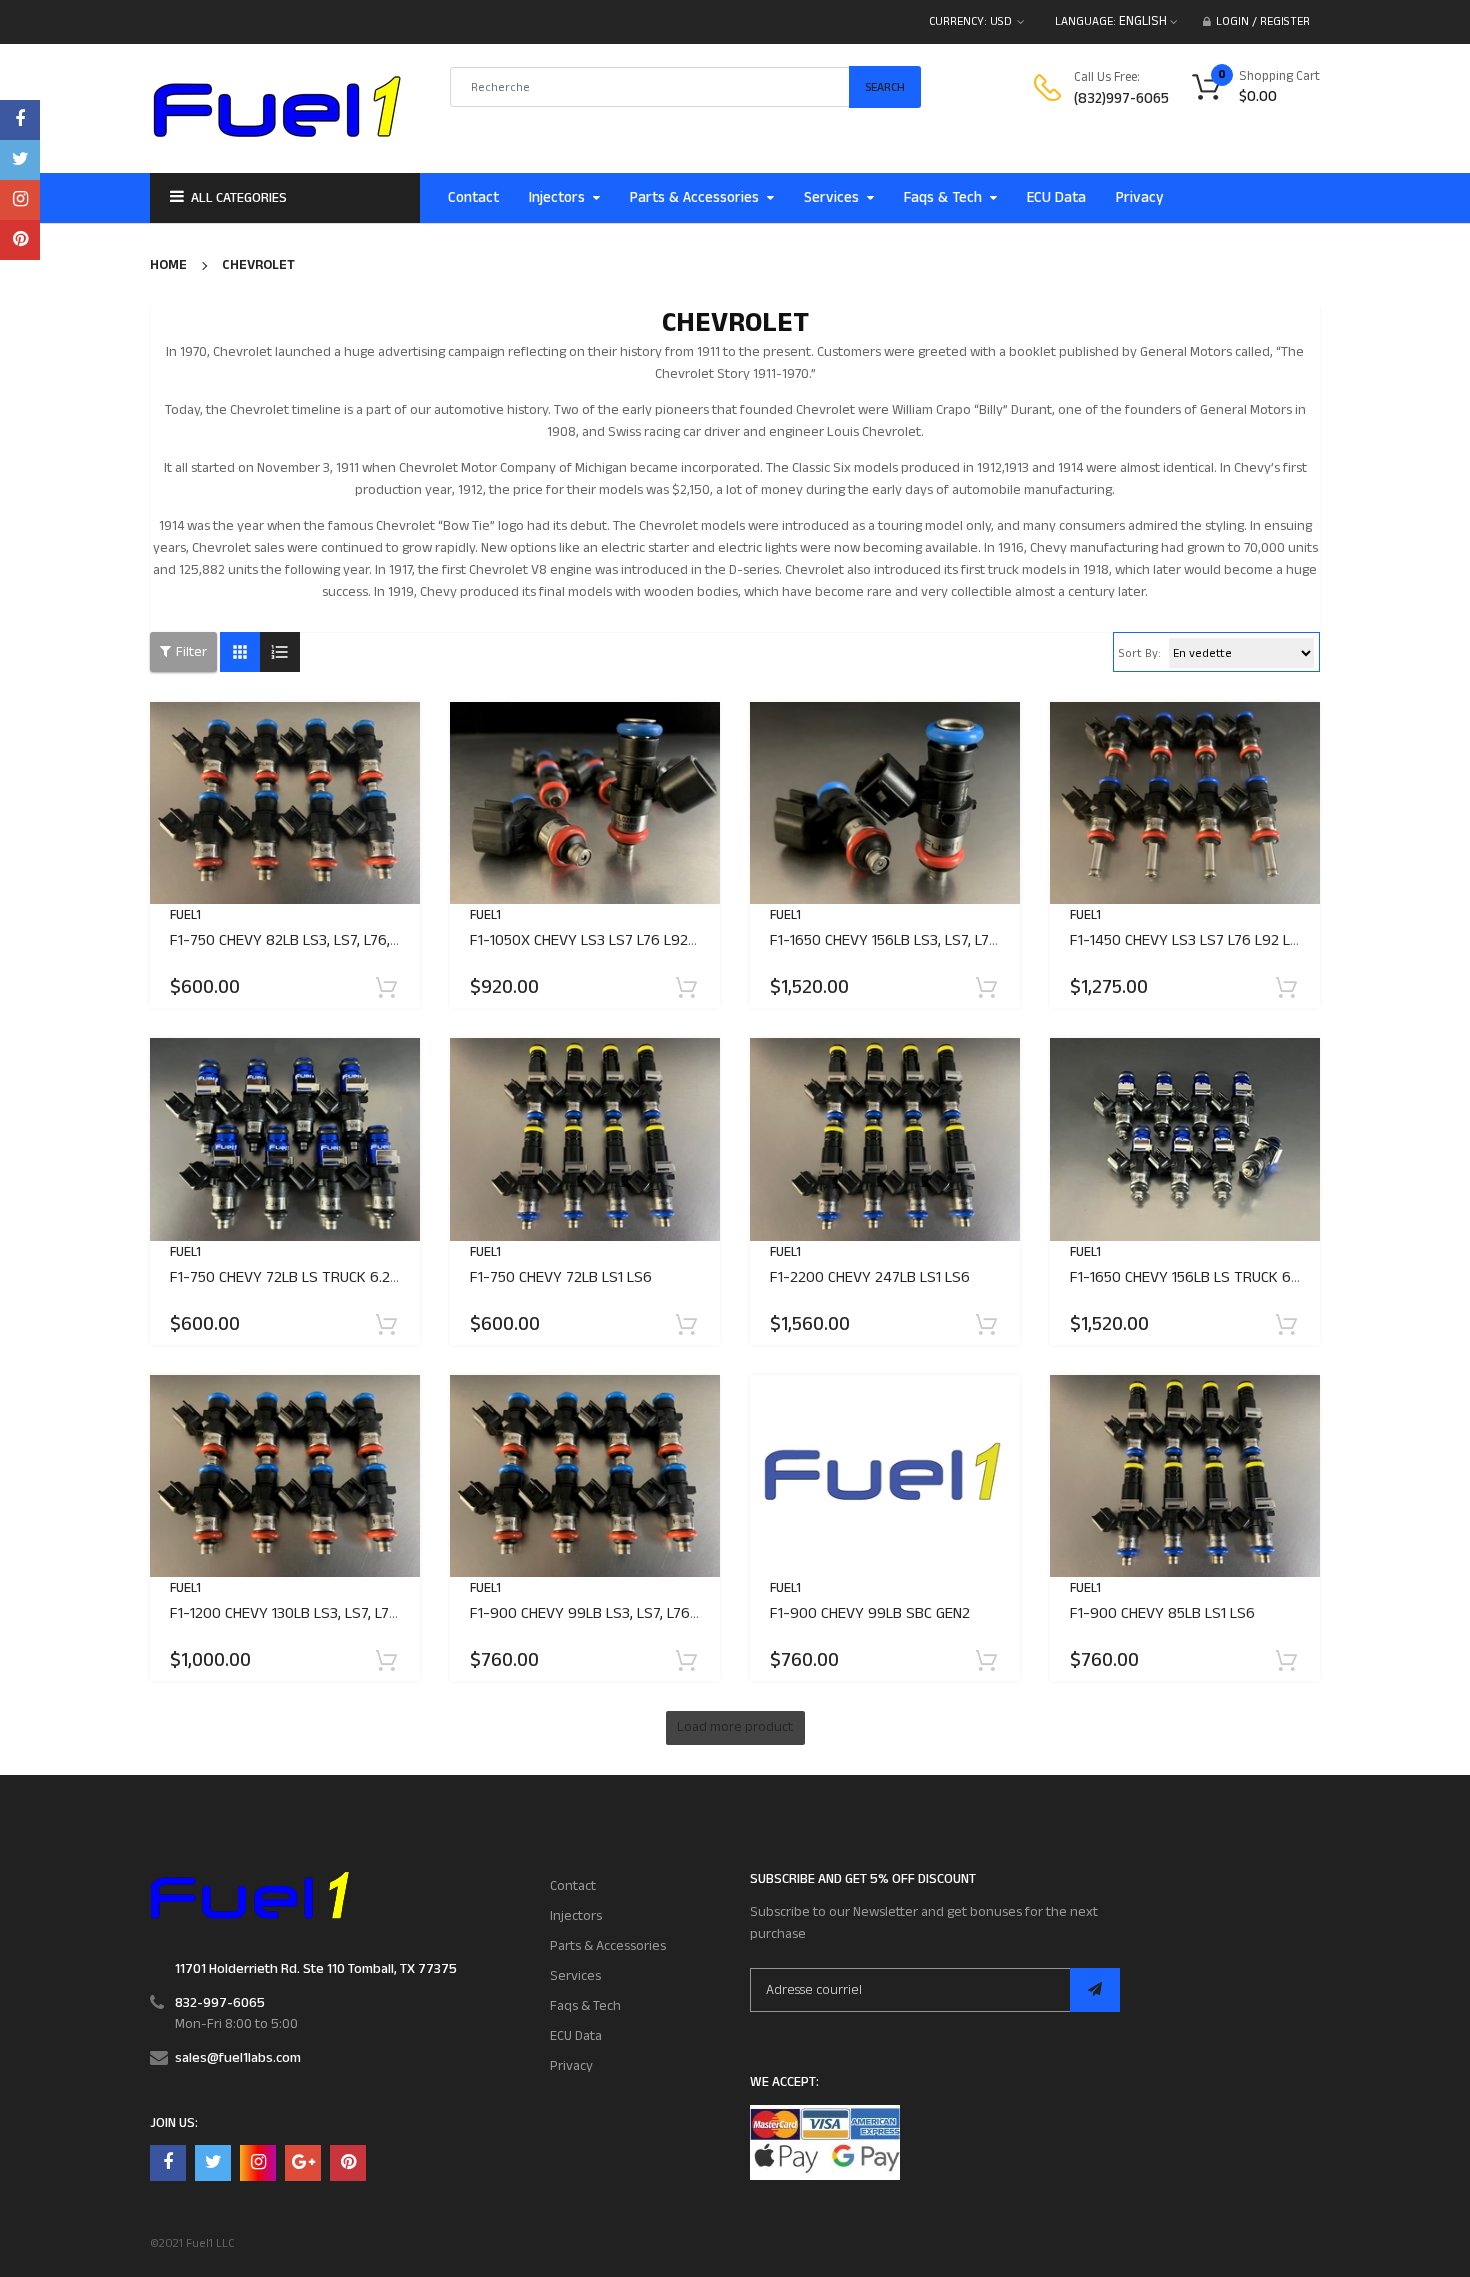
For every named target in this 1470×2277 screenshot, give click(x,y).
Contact (573, 1886)
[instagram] (20, 200)
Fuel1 (185, 915)
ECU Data (576, 2036)
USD (1001, 21)
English (1144, 21)
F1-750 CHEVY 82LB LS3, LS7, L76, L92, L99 (310, 940)
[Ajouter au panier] (388, 999)
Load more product (735, 1727)
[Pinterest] (20, 240)
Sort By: (1140, 653)
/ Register (1279, 21)
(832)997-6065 (1121, 98)
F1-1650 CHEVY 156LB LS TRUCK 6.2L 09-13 (1210, 1277)
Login (1232, 21)
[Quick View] (315, 865)
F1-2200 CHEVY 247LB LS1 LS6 (870, 1277)
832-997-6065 (220, 2003)
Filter (191, 652)
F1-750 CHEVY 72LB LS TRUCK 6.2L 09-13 (304, 1277)
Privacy (571, 2066)
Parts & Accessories (608, 1946)
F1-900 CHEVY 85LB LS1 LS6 (1162, 1613)
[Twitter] (20, 160)
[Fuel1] (249, 1894)
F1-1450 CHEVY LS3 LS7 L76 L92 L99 (1189, 940)
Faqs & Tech (585, 2006)
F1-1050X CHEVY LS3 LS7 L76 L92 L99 (593, 940)
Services (575, 1976)
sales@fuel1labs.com (238, 2058)
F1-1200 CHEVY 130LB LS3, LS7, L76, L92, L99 (315, 1613)
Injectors (576, 1916)
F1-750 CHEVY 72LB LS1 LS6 (561, 1277)
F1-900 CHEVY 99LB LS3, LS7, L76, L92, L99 (611, 1613)
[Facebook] (20, 120)
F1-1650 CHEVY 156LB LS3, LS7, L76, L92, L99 (915, 940)
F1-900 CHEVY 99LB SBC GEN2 (870, 1613)
